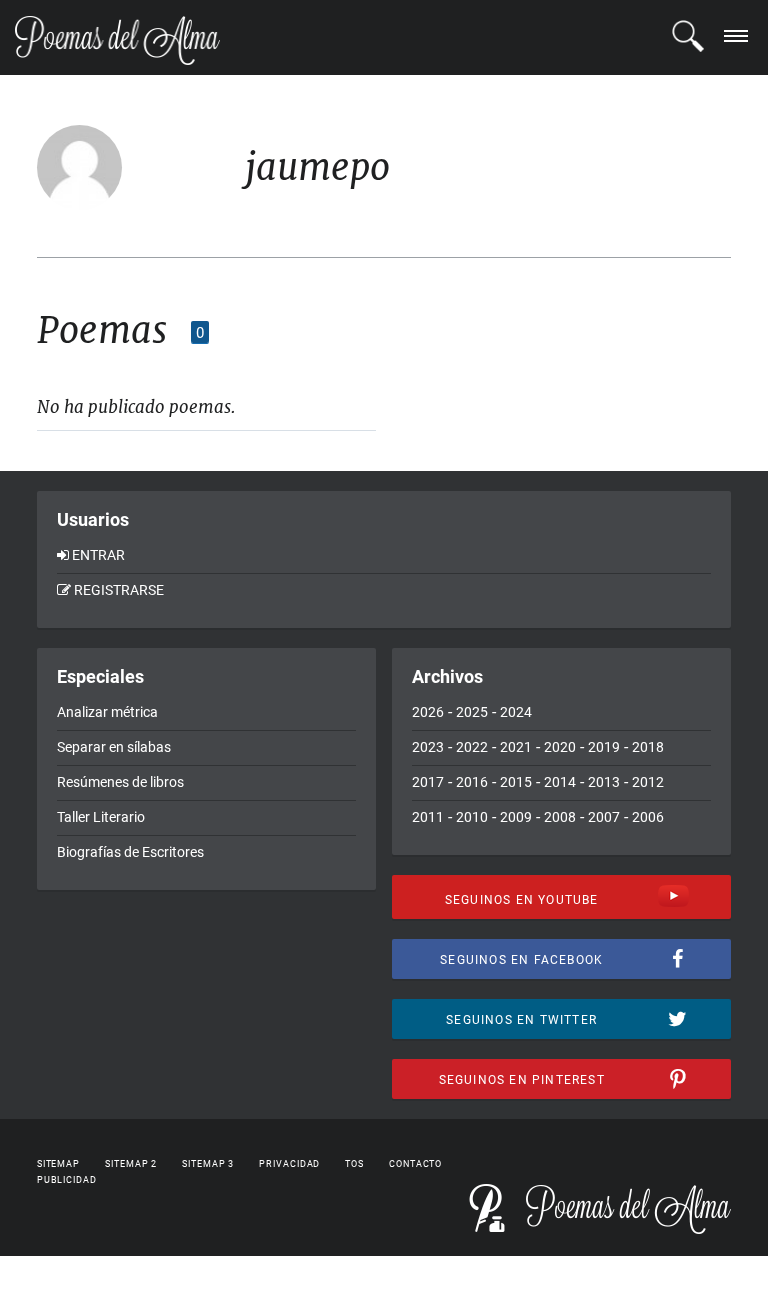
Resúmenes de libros (120, 782)
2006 (648, 817)
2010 (472, 817)
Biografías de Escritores (130, 852)
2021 (516, 747)
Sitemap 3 (208, 1164)
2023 (428, 747)
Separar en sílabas (114, 747)
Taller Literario (101, 817)
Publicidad (67, 1180)
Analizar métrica (107, 712)
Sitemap (58, 1164)
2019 (604, 747)
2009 (516, 817)
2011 (428, 817)
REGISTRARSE (119, 590)
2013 (604, 782)
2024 (516, 712)
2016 (472, 782)
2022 (472, 747)
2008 (560, 817)
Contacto (415, 1164)
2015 (516, 782)
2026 (428, 712)
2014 (560, 782)
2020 (560, 747)
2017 (428, 782)
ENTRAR (98, 555)
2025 (472, 712)
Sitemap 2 (131, 1164)
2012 (648, 782)
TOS (354, 1164)
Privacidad (289, 1164)
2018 (648, 747)
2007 (604, 817)
